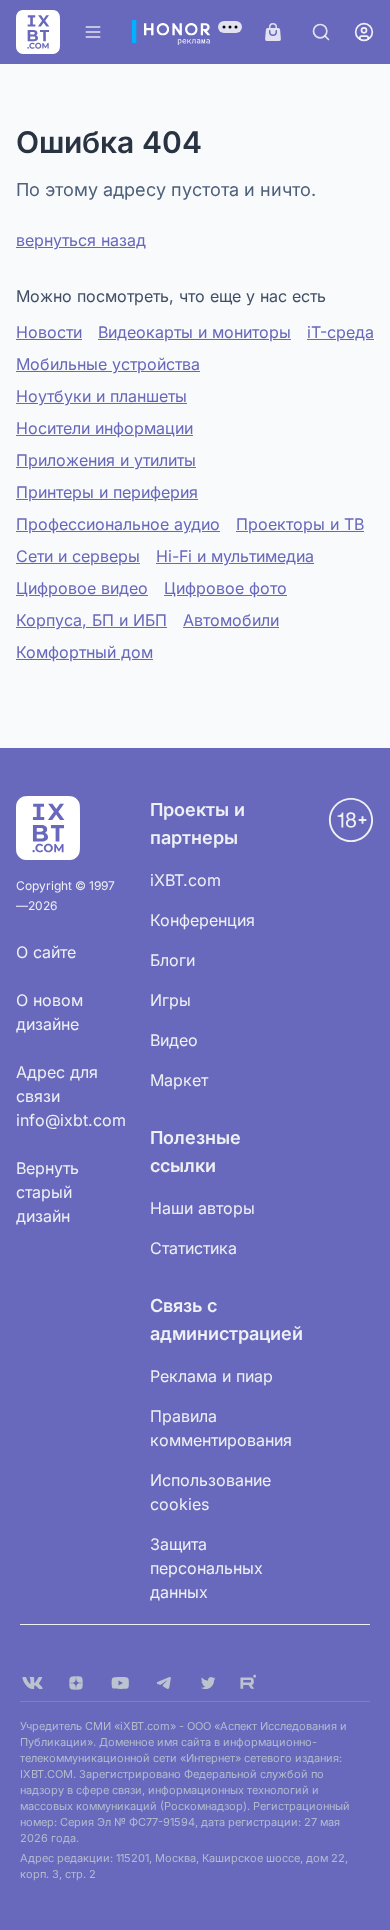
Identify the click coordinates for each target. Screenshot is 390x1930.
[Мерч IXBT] (273, 32)
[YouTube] (120, 1683)
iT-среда (340, 332)
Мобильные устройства (108, 364)
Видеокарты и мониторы (194, 332)
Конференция (202, 920)
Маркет (179, 1080)
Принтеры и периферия (107, 492)
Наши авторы (202, 1208)
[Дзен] (76, 1683)
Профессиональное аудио (118, 524)
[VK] (32, 1683)
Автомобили (231, 620)
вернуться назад (81, 240)
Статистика (193, 1248)
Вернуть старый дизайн (47, 1192)
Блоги (172, 960)
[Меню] (93, 32)
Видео (174, 1040)
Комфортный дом (84, 652)
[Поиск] (321, 32)
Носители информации (104, 428)
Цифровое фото (225, 588)
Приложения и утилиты (106, 460)
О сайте (46, 952)
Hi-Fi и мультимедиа (235, 556)
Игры (170, 1000)
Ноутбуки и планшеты (101, 396)
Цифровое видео (82, 588)
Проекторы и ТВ (300, 524)
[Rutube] (252, 1683)
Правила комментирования (221, 1428)
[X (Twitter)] (208, 1683)
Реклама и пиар (211, 1376)
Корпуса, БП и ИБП (91, 620)
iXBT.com (185, 880)
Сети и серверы (78, 556)
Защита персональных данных (206, 1568)
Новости (49, 332)
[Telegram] (164, 1683)
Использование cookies (210, 1492)
